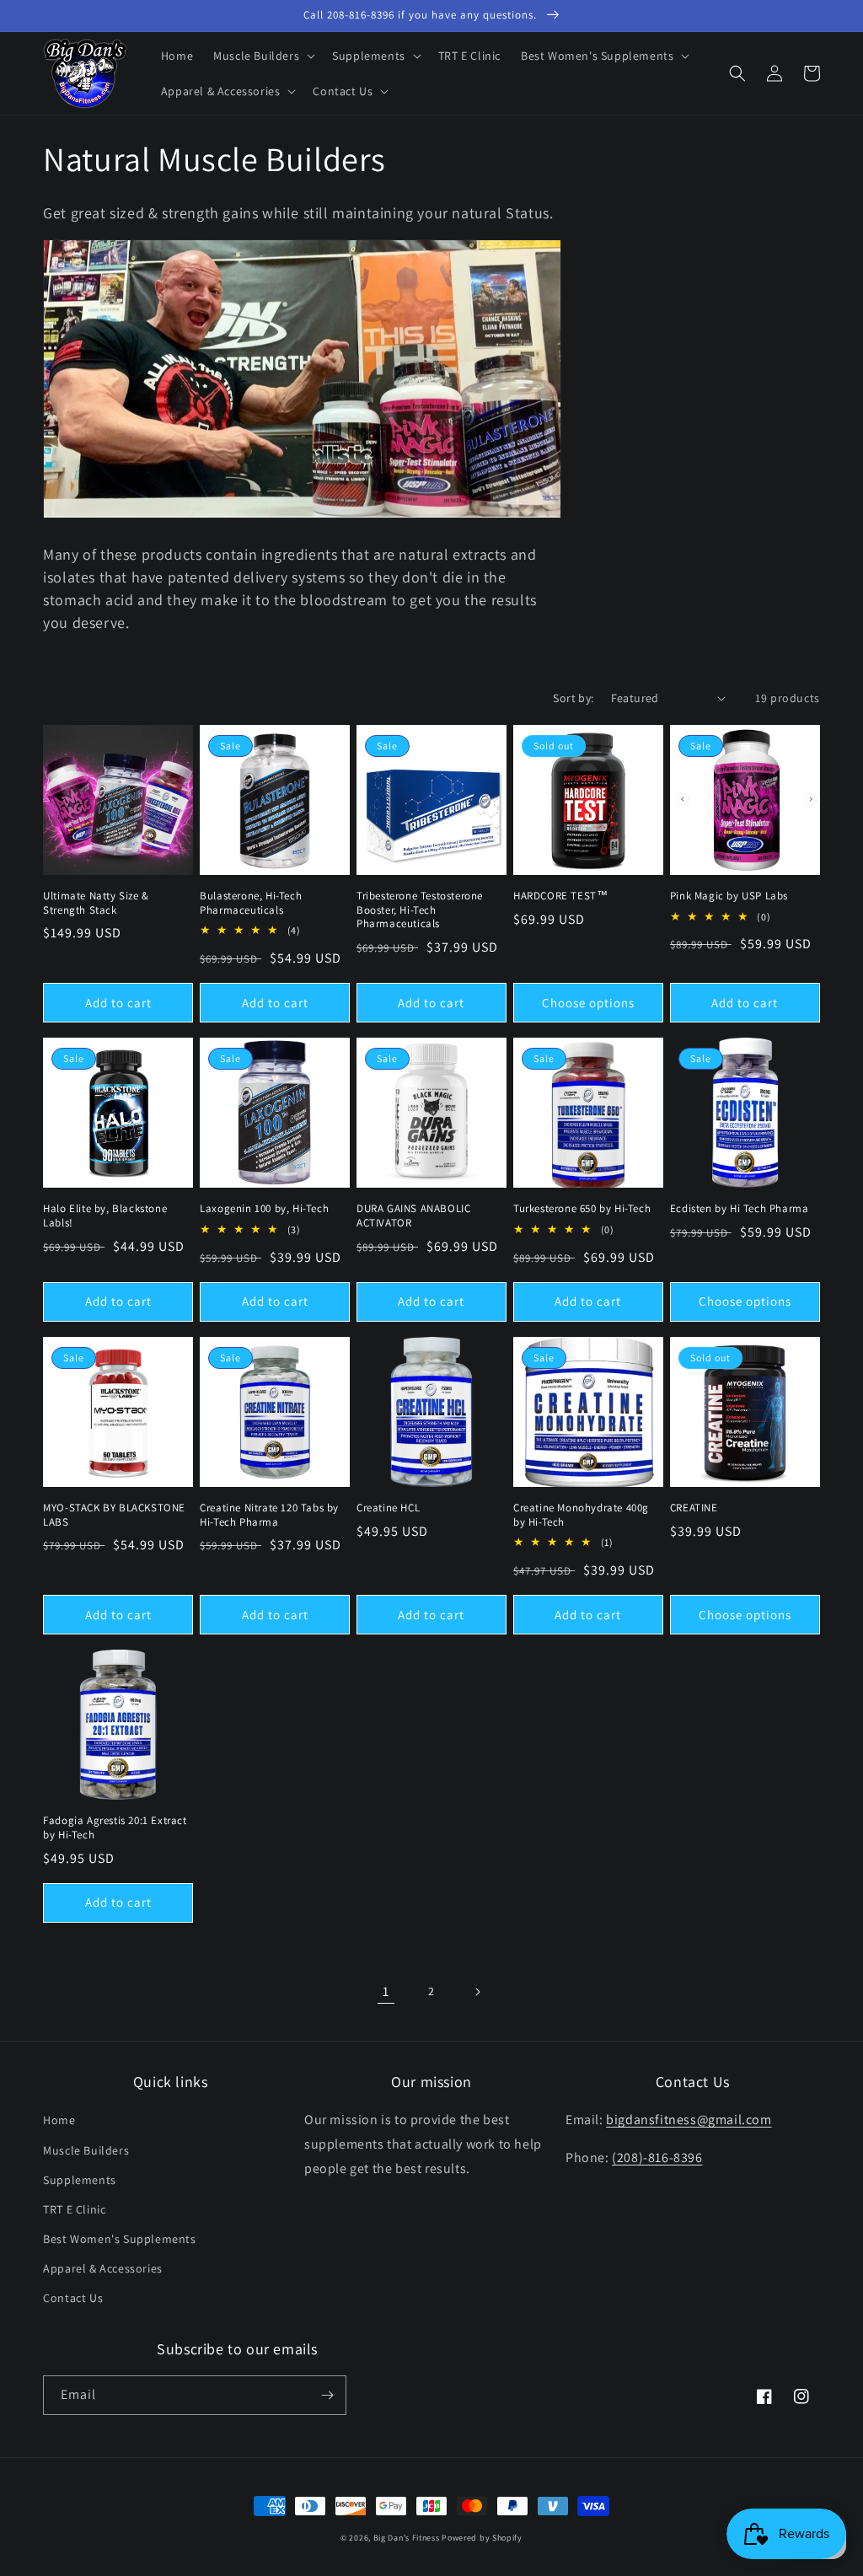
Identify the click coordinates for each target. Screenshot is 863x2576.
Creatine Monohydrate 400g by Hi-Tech (581, 1515)
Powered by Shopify (482, 2538)
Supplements (80, 2180)
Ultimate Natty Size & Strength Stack (96, 903)
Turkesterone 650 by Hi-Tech (582, 1209)
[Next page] (477, 1992)
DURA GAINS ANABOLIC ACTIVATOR (413, 1216)
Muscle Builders (86, 2150)
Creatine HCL (388, 1508)
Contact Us (73, 2298)
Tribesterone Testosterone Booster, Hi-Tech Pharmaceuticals (420, 910)
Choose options (588, 1003)
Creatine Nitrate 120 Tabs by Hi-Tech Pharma (269, 1515)
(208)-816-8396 (657, 2157)
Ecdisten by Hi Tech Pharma (740, 1209)
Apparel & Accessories (103, 2268)
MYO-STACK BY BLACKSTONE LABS (114, 1515)
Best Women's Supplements (119, 2239)
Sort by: (573, 698)
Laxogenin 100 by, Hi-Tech (264, 1209)
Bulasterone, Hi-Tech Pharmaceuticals (251, 903)
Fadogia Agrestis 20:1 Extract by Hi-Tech (115, 1828)
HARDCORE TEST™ (560, 896)
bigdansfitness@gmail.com (689, 2120)
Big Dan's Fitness (407, 2538)
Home (59, 2120)
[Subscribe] (327, 2395)
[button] (263, 56)
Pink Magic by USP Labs (729, 896)
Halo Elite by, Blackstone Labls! (105, 1216)
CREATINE (694, 1508)
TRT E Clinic (74, 2209)
